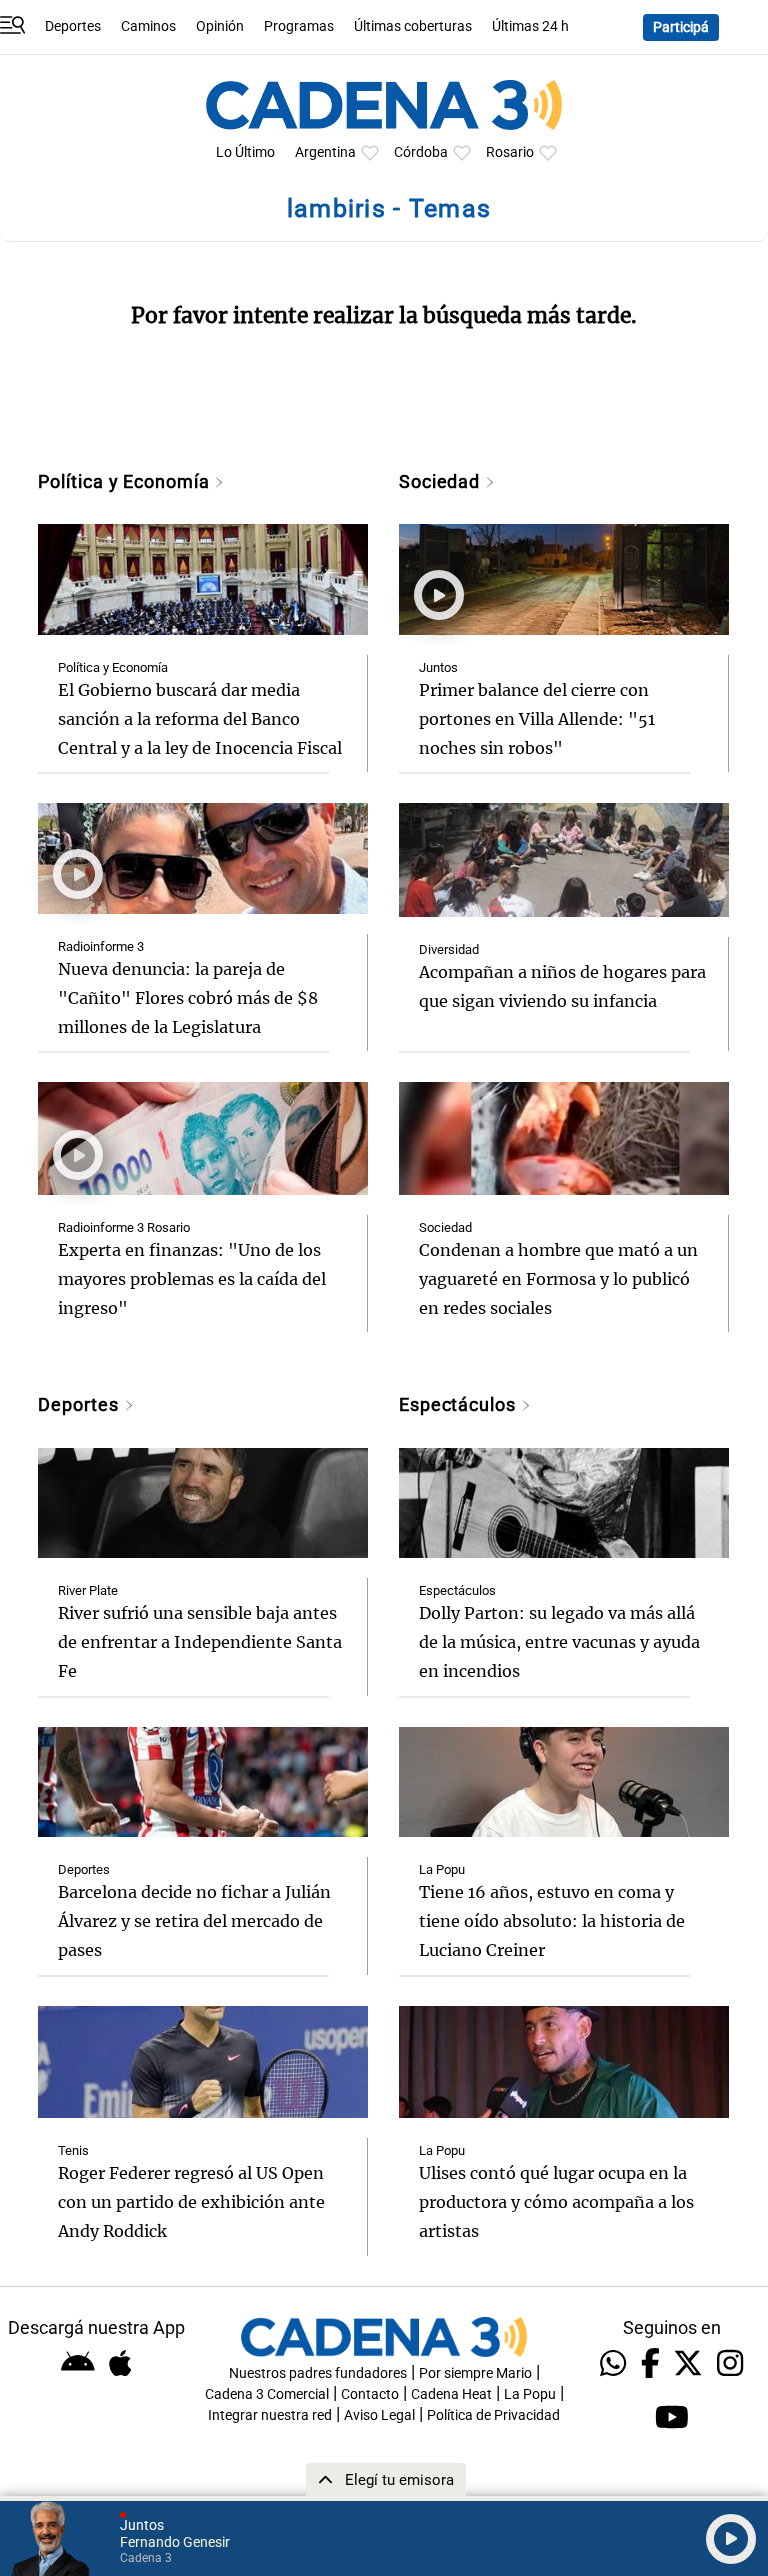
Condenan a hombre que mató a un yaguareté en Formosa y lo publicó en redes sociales (558, 1279)
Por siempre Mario (475, 2373)
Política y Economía (126, 481)
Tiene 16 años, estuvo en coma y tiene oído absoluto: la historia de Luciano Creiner (552, 1921)
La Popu (442, 1869)
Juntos (438, 667)
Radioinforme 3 (101, 946)
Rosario (510, 152)
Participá (681, 27)
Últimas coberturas (413, 26)
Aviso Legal (379, 2415)
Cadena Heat (451, 2394)
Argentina (325, 152)
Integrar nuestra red (270, 2415)
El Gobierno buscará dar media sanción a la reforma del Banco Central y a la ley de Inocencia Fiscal (200, 719)
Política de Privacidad (493, 2415)
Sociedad (442, 481)
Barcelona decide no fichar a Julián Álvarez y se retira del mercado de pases (194, 1921)
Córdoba (421, 152)
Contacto (370, 2394)
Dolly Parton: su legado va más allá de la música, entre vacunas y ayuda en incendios (559, 1642)
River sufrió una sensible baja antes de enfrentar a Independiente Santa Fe (200, 1642)
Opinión (220, 26)
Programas (299, 26)
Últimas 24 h (530, 26)
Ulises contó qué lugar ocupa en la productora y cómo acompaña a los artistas (556, 2202)
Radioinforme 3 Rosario (124, 1227)
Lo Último (245, 152)
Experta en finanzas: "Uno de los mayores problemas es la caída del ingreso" (192, 1279)
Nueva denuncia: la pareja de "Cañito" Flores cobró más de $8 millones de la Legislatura (188, 998)
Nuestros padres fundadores (318, 2373)
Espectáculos (460, 1404)
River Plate (88, 1590)
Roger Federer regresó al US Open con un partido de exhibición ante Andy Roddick (191, 2202)
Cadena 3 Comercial (267, 2394)
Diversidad (449, 949)
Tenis (73, 2150)
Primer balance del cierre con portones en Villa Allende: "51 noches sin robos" (537, 719)
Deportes (73, 26)
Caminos (148, 26)
